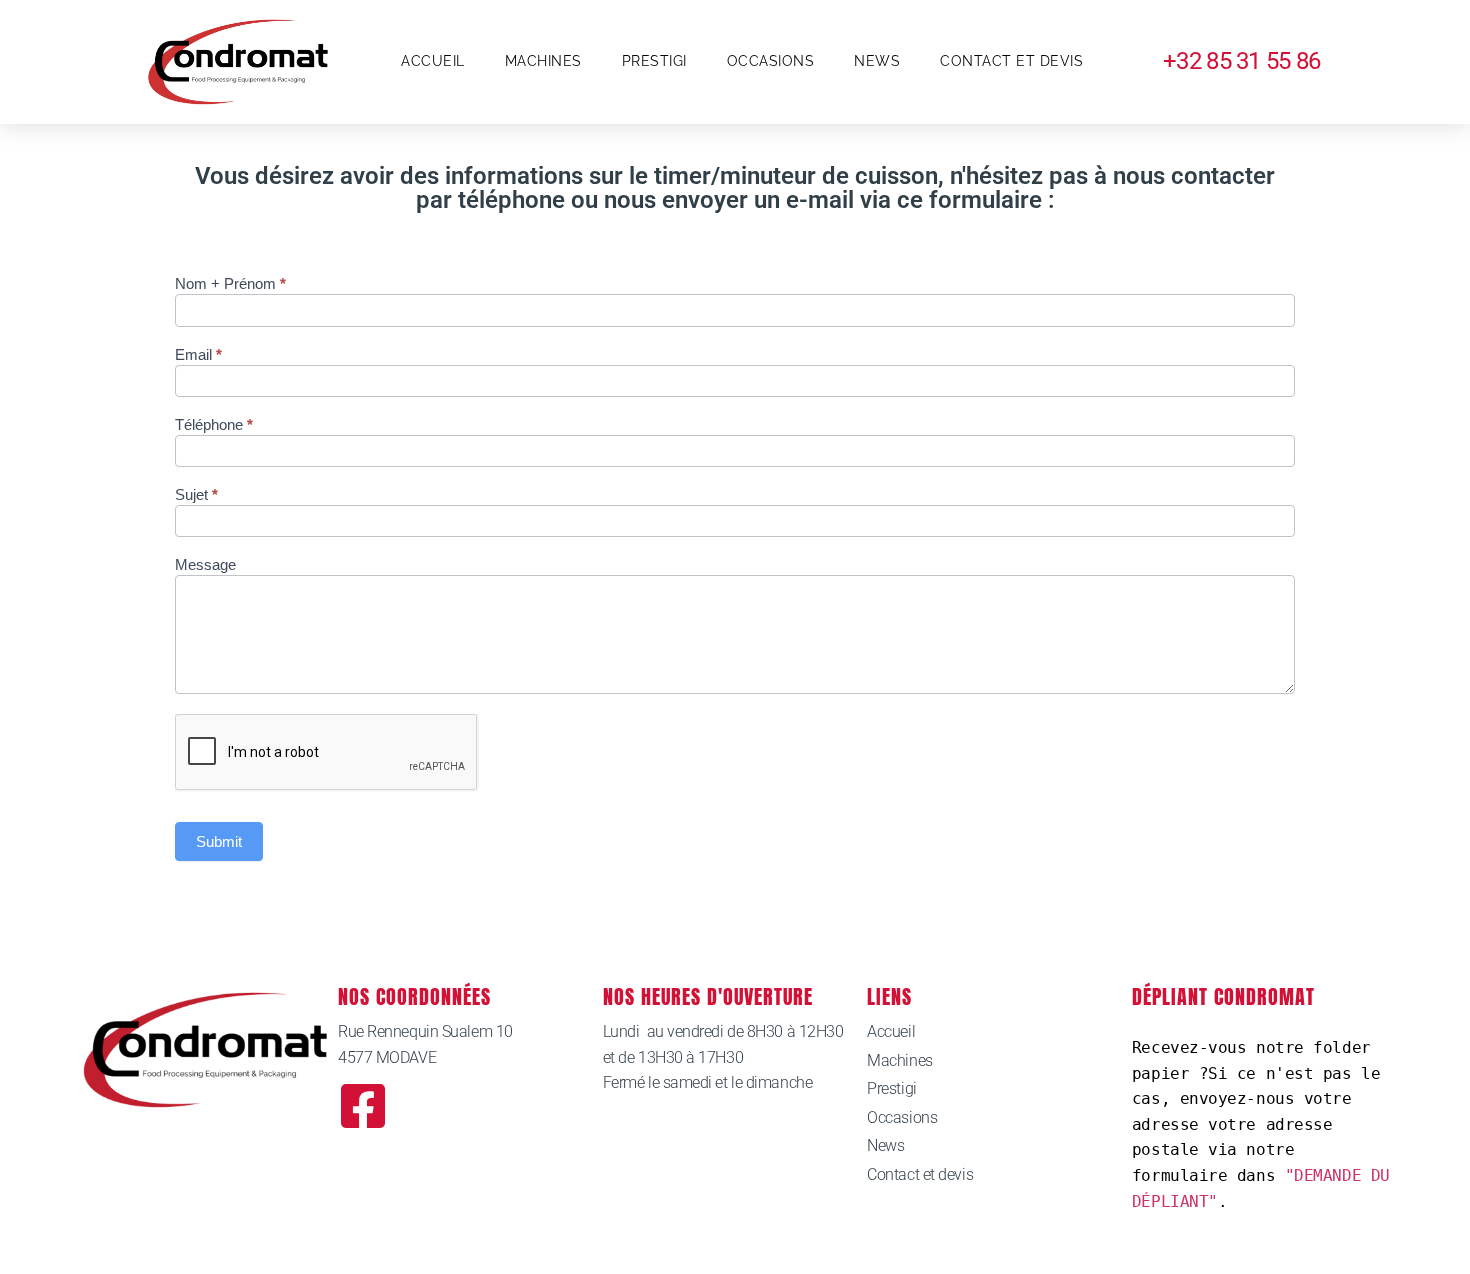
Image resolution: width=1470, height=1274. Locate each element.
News (877, 61)
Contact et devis (1011, 61)
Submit (219, 841)
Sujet (196, 495)
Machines (543, 61)
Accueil (433, 61)
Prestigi (654, 61)
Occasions (771, 61)
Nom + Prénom (230, 284)
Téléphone (214, 425)
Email (198, 355)
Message (205, 565)
